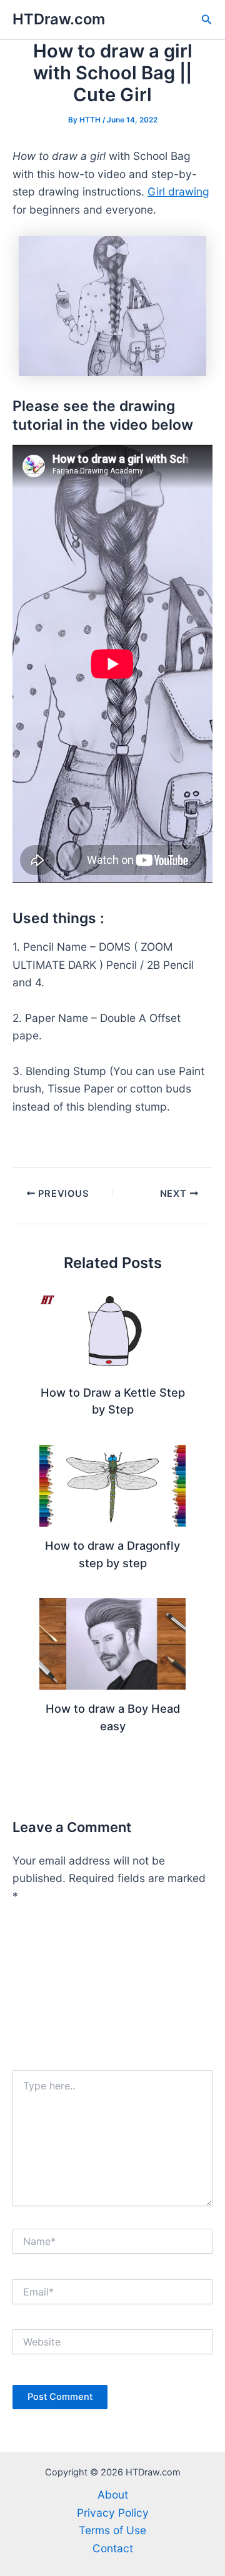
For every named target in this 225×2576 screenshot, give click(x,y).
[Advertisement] (112, 1993)
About (113, 2494)
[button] (207, 20)
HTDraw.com (59, 19)
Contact (113, 2548)
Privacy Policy (113, 2513)
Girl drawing (178, 191)
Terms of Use (112, 2530)
